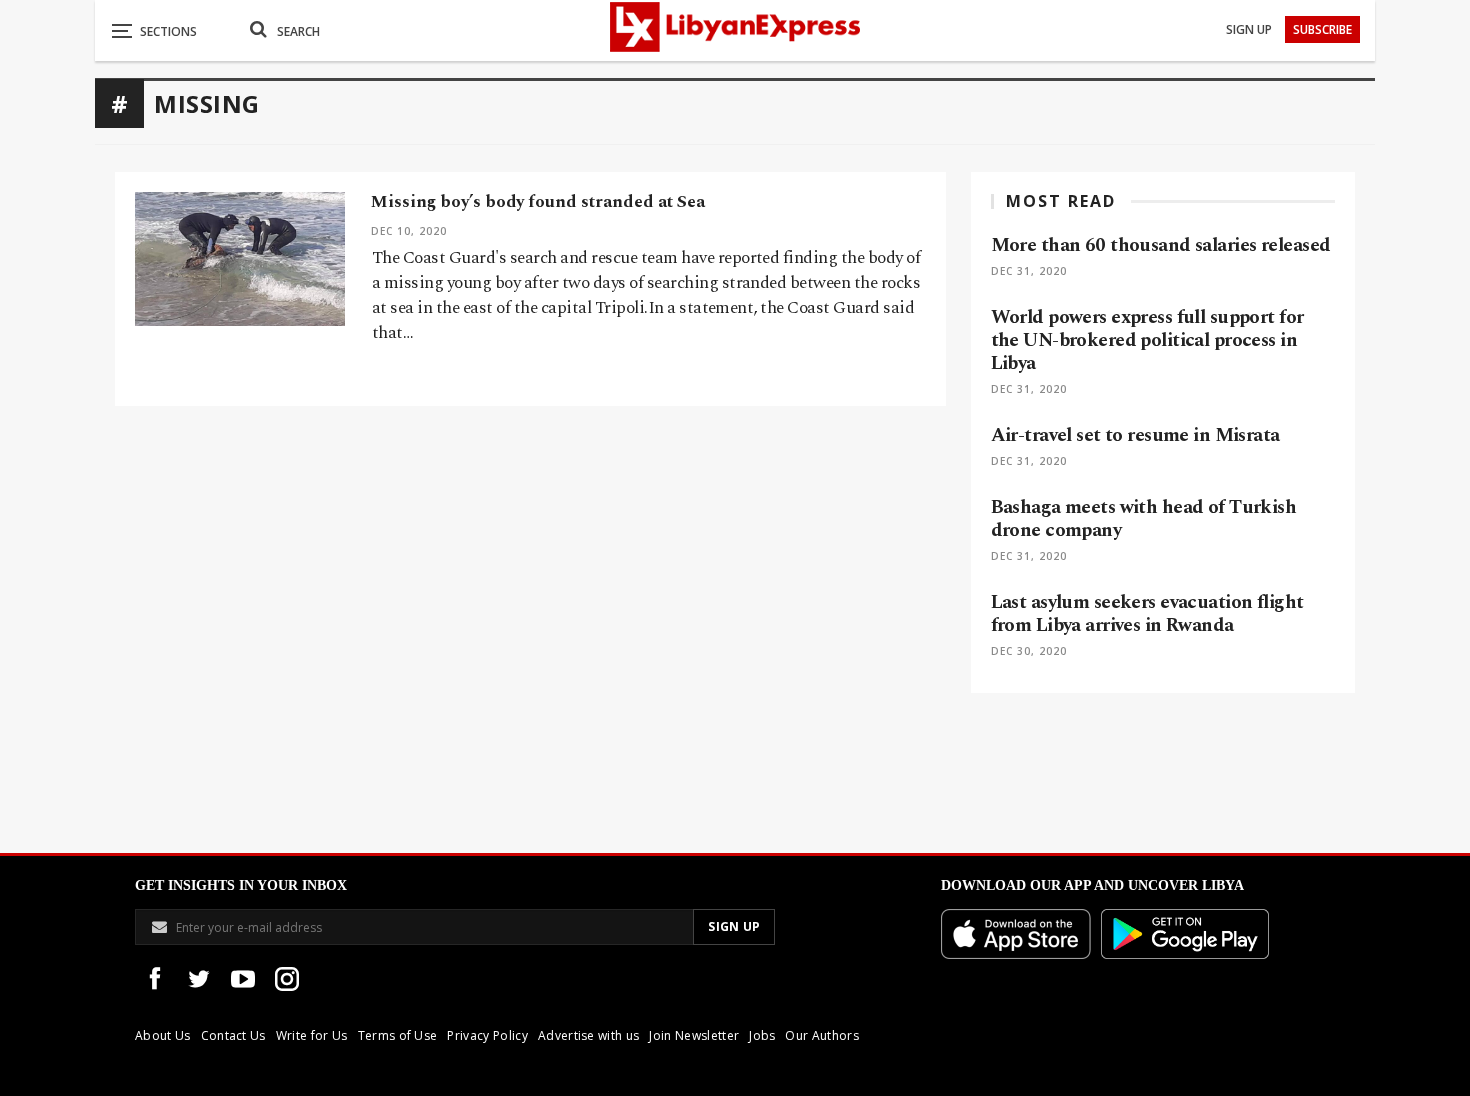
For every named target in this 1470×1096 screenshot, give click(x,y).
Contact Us (233, 1035)
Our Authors (822, 1035)
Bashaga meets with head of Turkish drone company (1144, 519)
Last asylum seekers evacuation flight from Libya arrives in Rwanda (1147, 614)
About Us (163, 1035)
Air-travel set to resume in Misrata (1135, 435)
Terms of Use (398, 1035)
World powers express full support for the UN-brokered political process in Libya (1147, 340)
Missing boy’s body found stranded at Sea (538, 202)
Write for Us (312, 1035)
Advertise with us (588, 1035)
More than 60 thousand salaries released (1161, 245)
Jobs (762, 1035)
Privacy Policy (487, 1035)
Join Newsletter (694, 1035)
